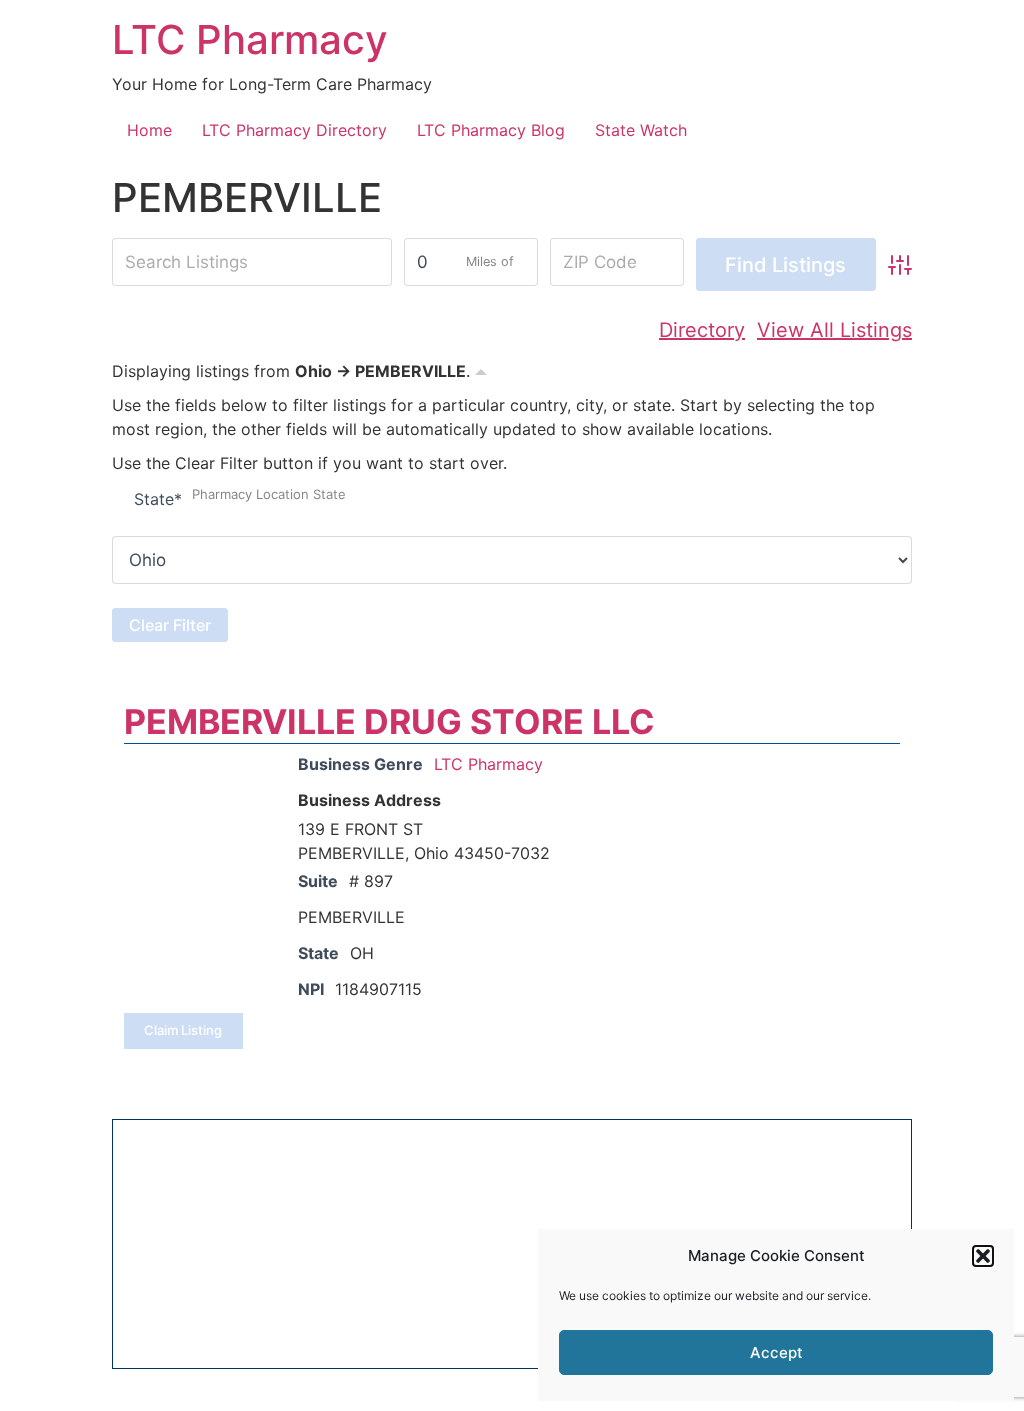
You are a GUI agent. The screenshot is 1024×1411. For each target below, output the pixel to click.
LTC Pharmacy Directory (294, 130)
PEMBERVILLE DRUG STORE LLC (389, 721)
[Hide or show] (481, 369)
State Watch (641, 130)
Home (149, 130)
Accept (776, 1352)
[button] (983, 1256)
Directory (702, 330)
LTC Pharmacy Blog (491, 130)
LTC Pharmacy (250, 39)
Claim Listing (183, 1030)
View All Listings (834, 330)
